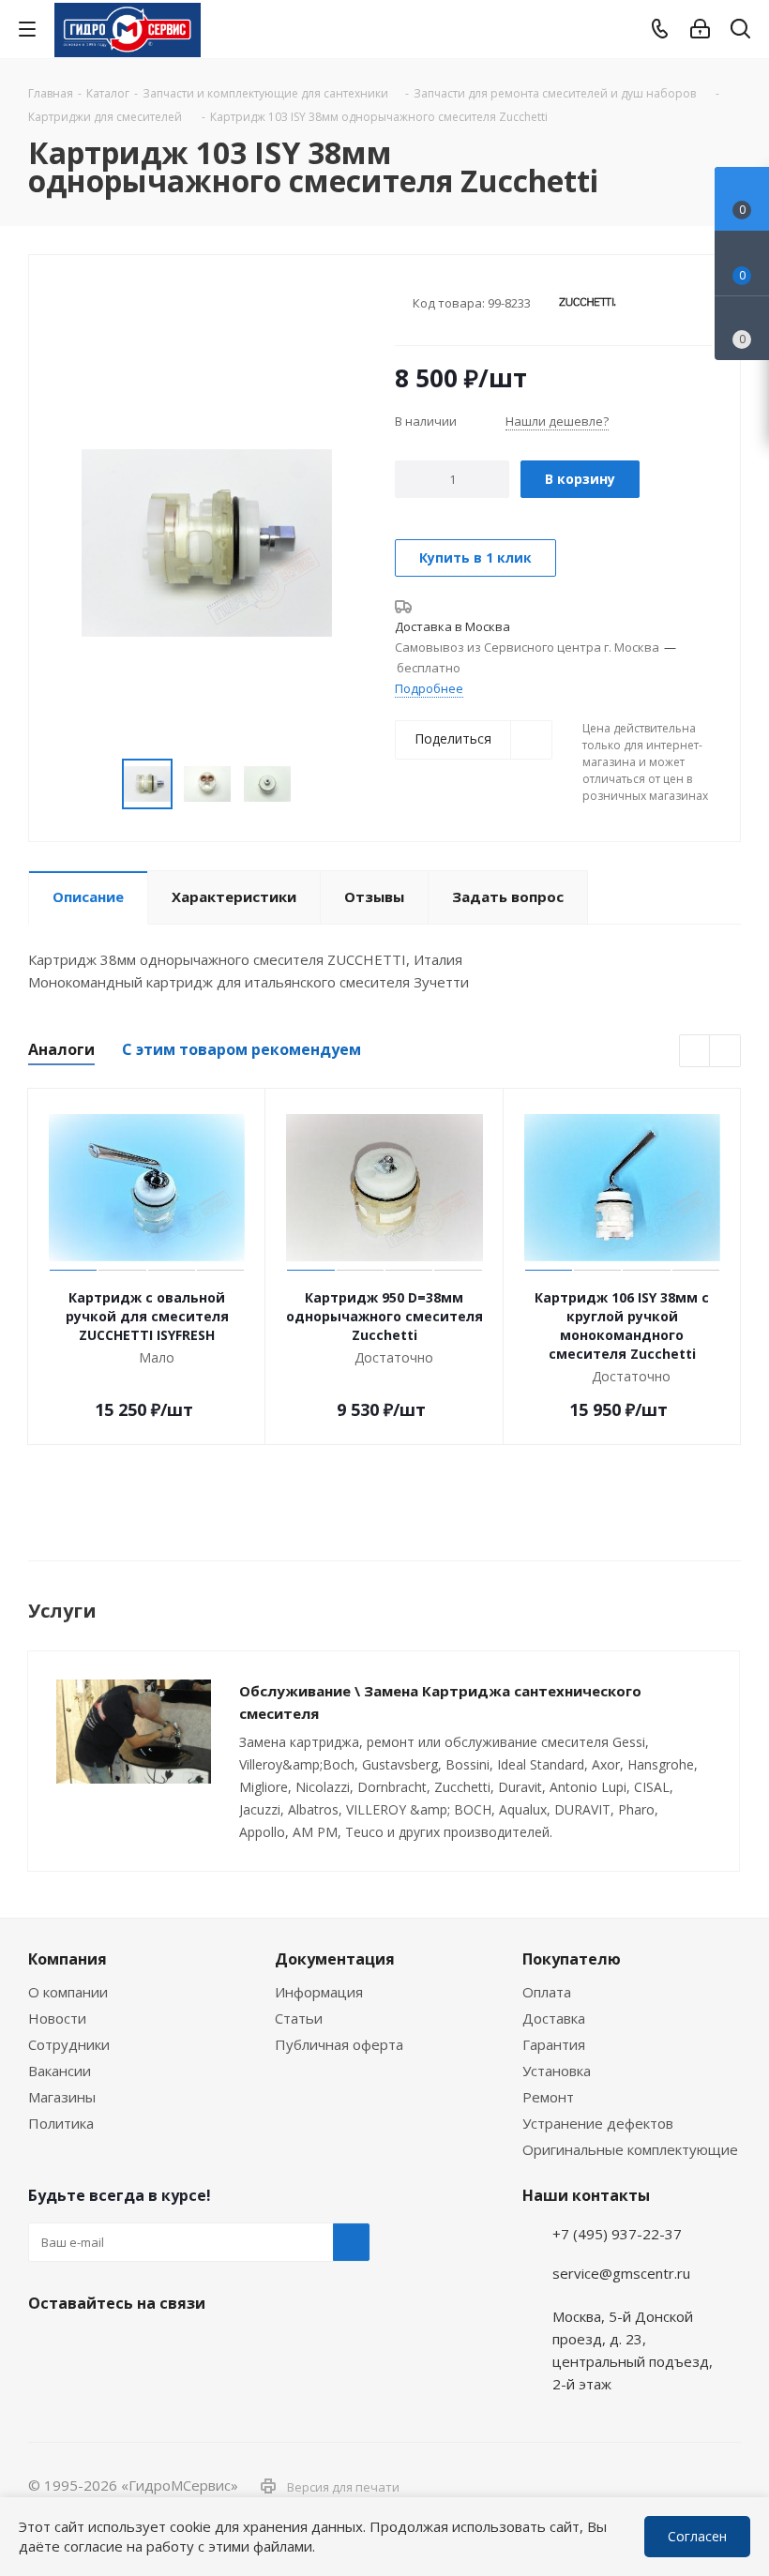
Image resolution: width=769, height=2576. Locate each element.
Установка (557, 2071)
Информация (319, 1992)
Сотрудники (69, 2044)
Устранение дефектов (598, 2123)
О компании (68, 1992)
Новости (57, 2018)
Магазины (62, 2097)
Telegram (737, 2445)
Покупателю (572, 1959)
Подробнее (429, 688)
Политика (61, 2123)
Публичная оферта (339, 2044)
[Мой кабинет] (700, 29)
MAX (141, 2347)
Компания (68, 1959)
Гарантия (554, 2044)
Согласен (697, 2536)
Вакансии (60, 2071)
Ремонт (548, 2097)
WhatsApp (737, 2494)
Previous (695, 1052)
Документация (335, 1959)
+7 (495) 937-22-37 (617, 2234)
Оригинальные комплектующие (630, 2149)
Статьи (299, 2018)
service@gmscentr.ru (621, 2273)
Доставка (554, 2018)
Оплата (547, 1992)
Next (725, 1052)
